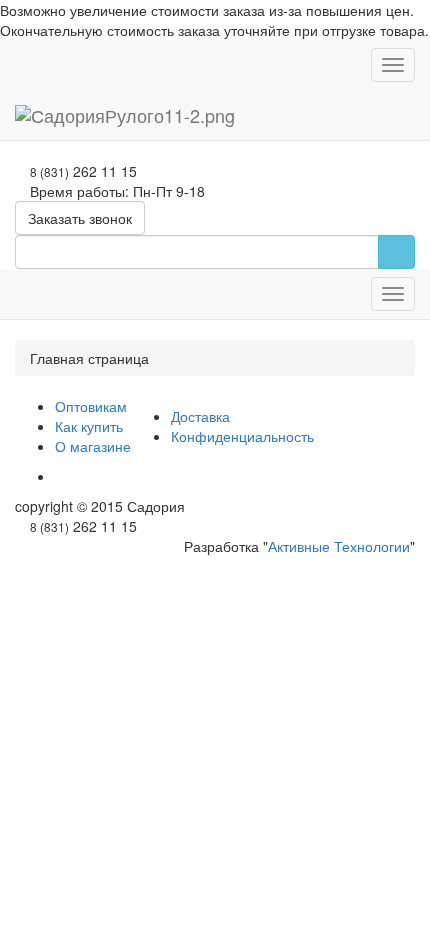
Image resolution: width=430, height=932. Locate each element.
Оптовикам (91, 406)
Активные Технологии (339, 546)
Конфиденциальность (242, 436)
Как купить (89, 426)
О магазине (93, 446)
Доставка (200, 416)
